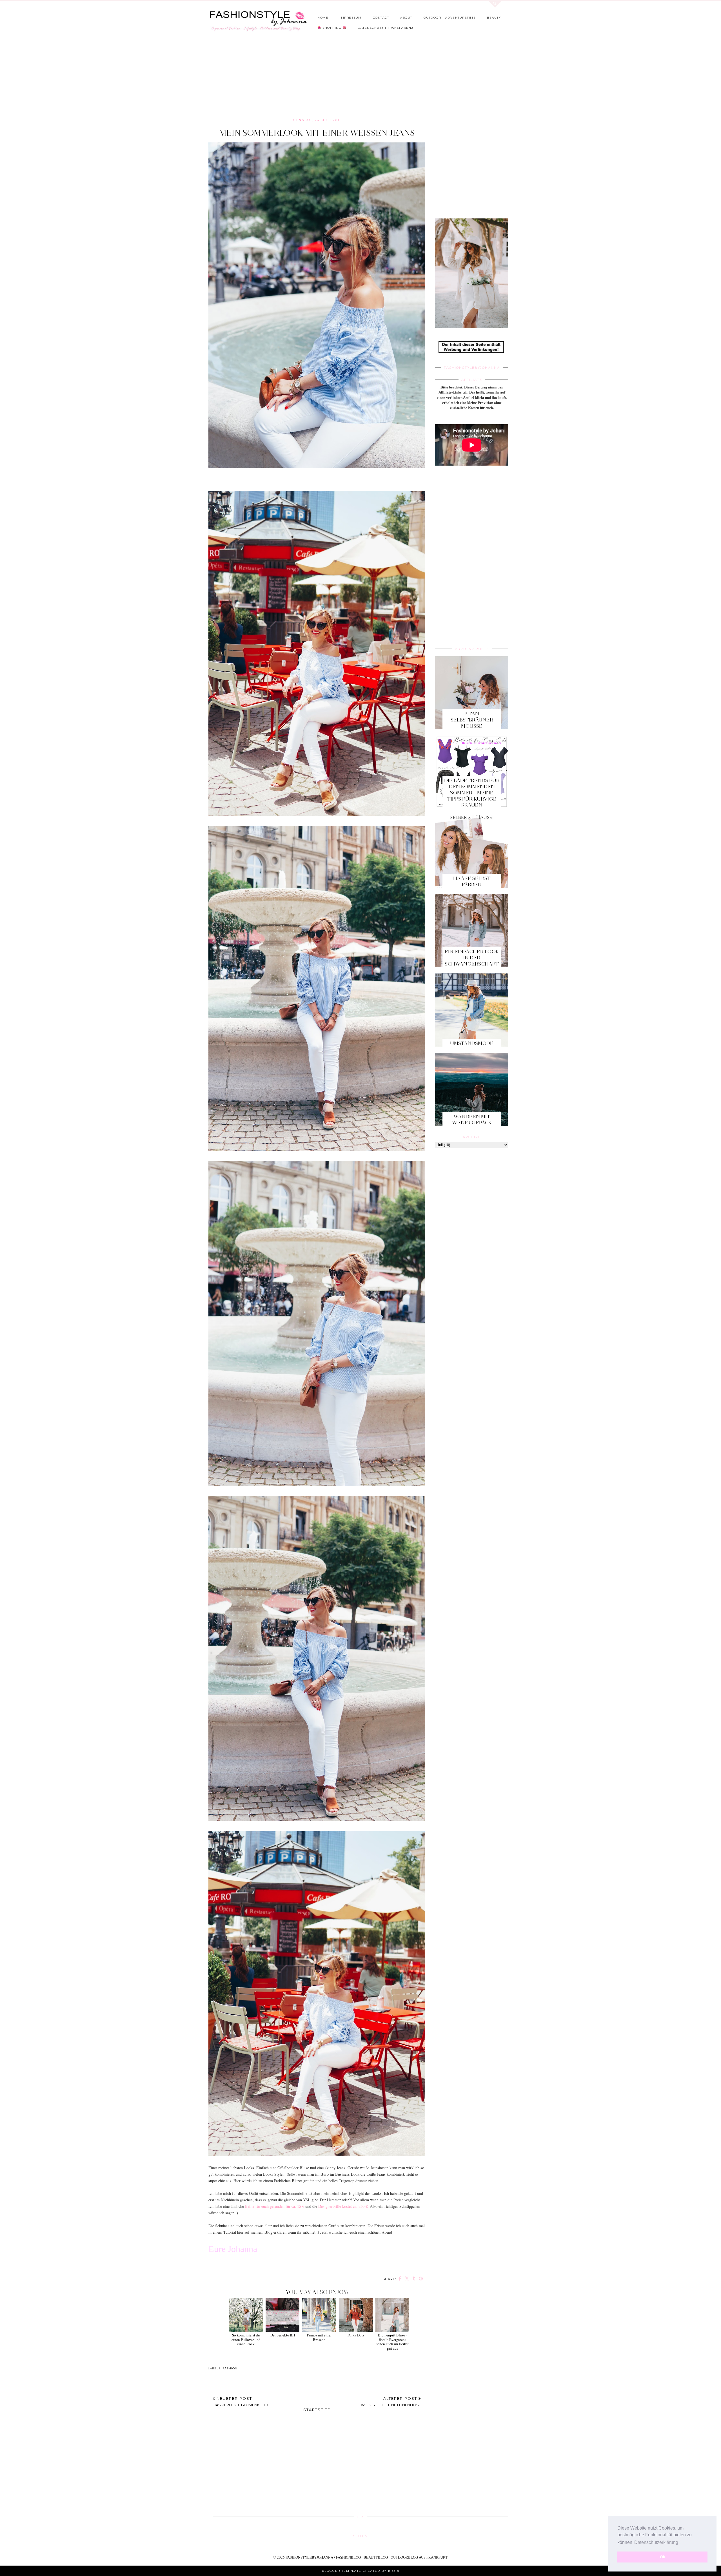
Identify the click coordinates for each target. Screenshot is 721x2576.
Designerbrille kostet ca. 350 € (343, 2206)
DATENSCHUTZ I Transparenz (386, 28)
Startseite (317, 2410)
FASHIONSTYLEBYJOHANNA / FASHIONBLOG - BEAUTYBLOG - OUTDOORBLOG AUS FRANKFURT (367, 2557)
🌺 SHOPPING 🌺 (332, 28)
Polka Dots (356, 2335)
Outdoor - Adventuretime (450, 18)
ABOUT (406, 18)
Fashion (230, 2368)
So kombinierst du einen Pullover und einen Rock (246, 2339)
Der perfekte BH (283, 2335)
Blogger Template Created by (360, 2571)
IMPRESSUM (351, 18)
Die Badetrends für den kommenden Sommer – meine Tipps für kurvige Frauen (472, 793)
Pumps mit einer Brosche (319, 2337)
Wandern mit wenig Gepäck (472, 1120)
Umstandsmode (472, 1043)
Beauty (494, 18)
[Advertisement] (345, 77)
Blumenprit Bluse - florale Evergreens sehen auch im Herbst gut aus (392, 2342)
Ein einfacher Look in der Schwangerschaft (472, 958)
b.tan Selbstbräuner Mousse (472, 720)
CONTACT (381, 18)
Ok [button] (663, 2557)
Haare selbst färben (472, 881)
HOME (323, 18)
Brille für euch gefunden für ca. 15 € (275, 2206)
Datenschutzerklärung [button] (656, 2542)
